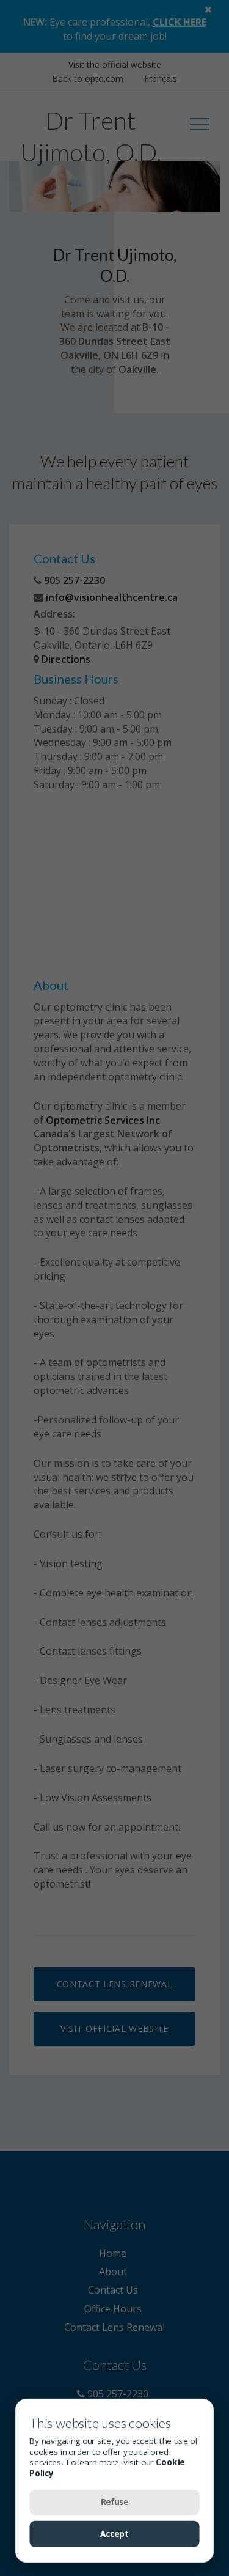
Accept (115, 2534)
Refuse (115, 2502)
